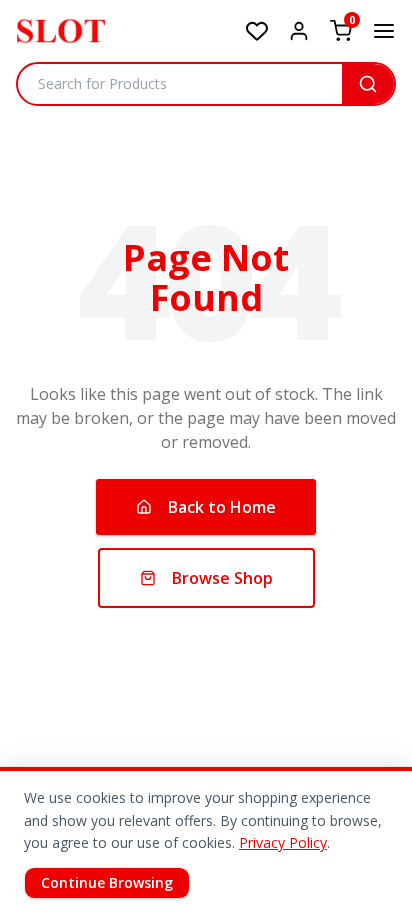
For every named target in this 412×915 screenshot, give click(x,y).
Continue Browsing (107, 882)
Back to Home (222, 507)
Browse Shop (222, 578)
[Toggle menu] (384, 31)
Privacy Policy (283, 842)
